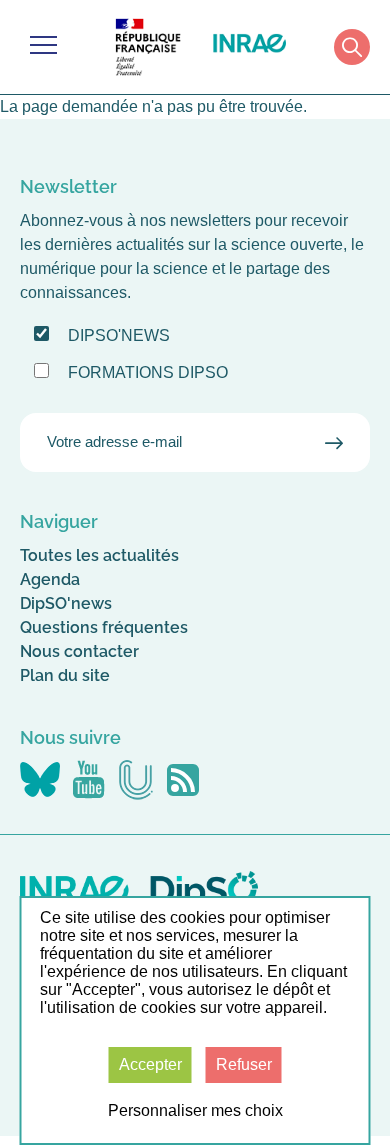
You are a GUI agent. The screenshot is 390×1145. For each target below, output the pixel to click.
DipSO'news (66, 603)
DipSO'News (119, 335)
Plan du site (65, 675)
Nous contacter (79, 651)
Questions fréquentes (104, 627)
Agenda (50, 579)
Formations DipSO (148, 372)
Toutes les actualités (99, 555)
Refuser (244, 1064)
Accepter (150, 1064)
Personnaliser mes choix (195, 1110)
